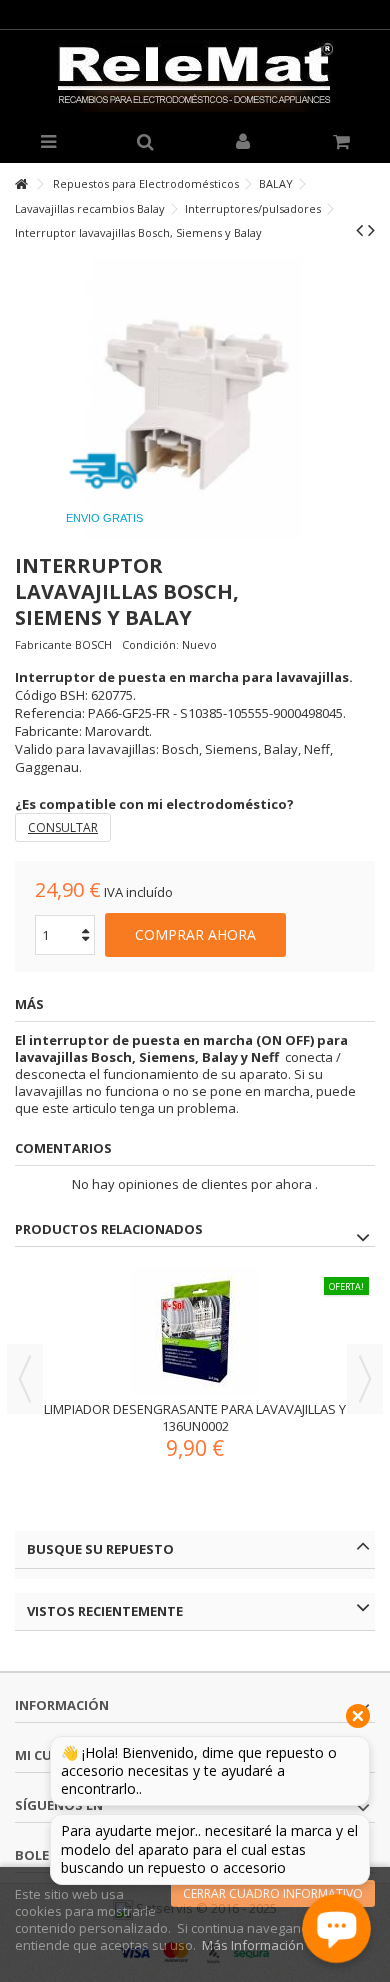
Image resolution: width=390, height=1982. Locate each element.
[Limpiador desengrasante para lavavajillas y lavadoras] (195, 1331)
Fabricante (43, 644)
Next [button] (365, 1379)
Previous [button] (25, 1379)
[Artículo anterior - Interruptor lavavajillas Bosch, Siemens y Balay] (359, 230)
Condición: (150, 644)
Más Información (253, 1945)
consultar (63, 827)
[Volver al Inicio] (21, 184)
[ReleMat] (195, 76)
